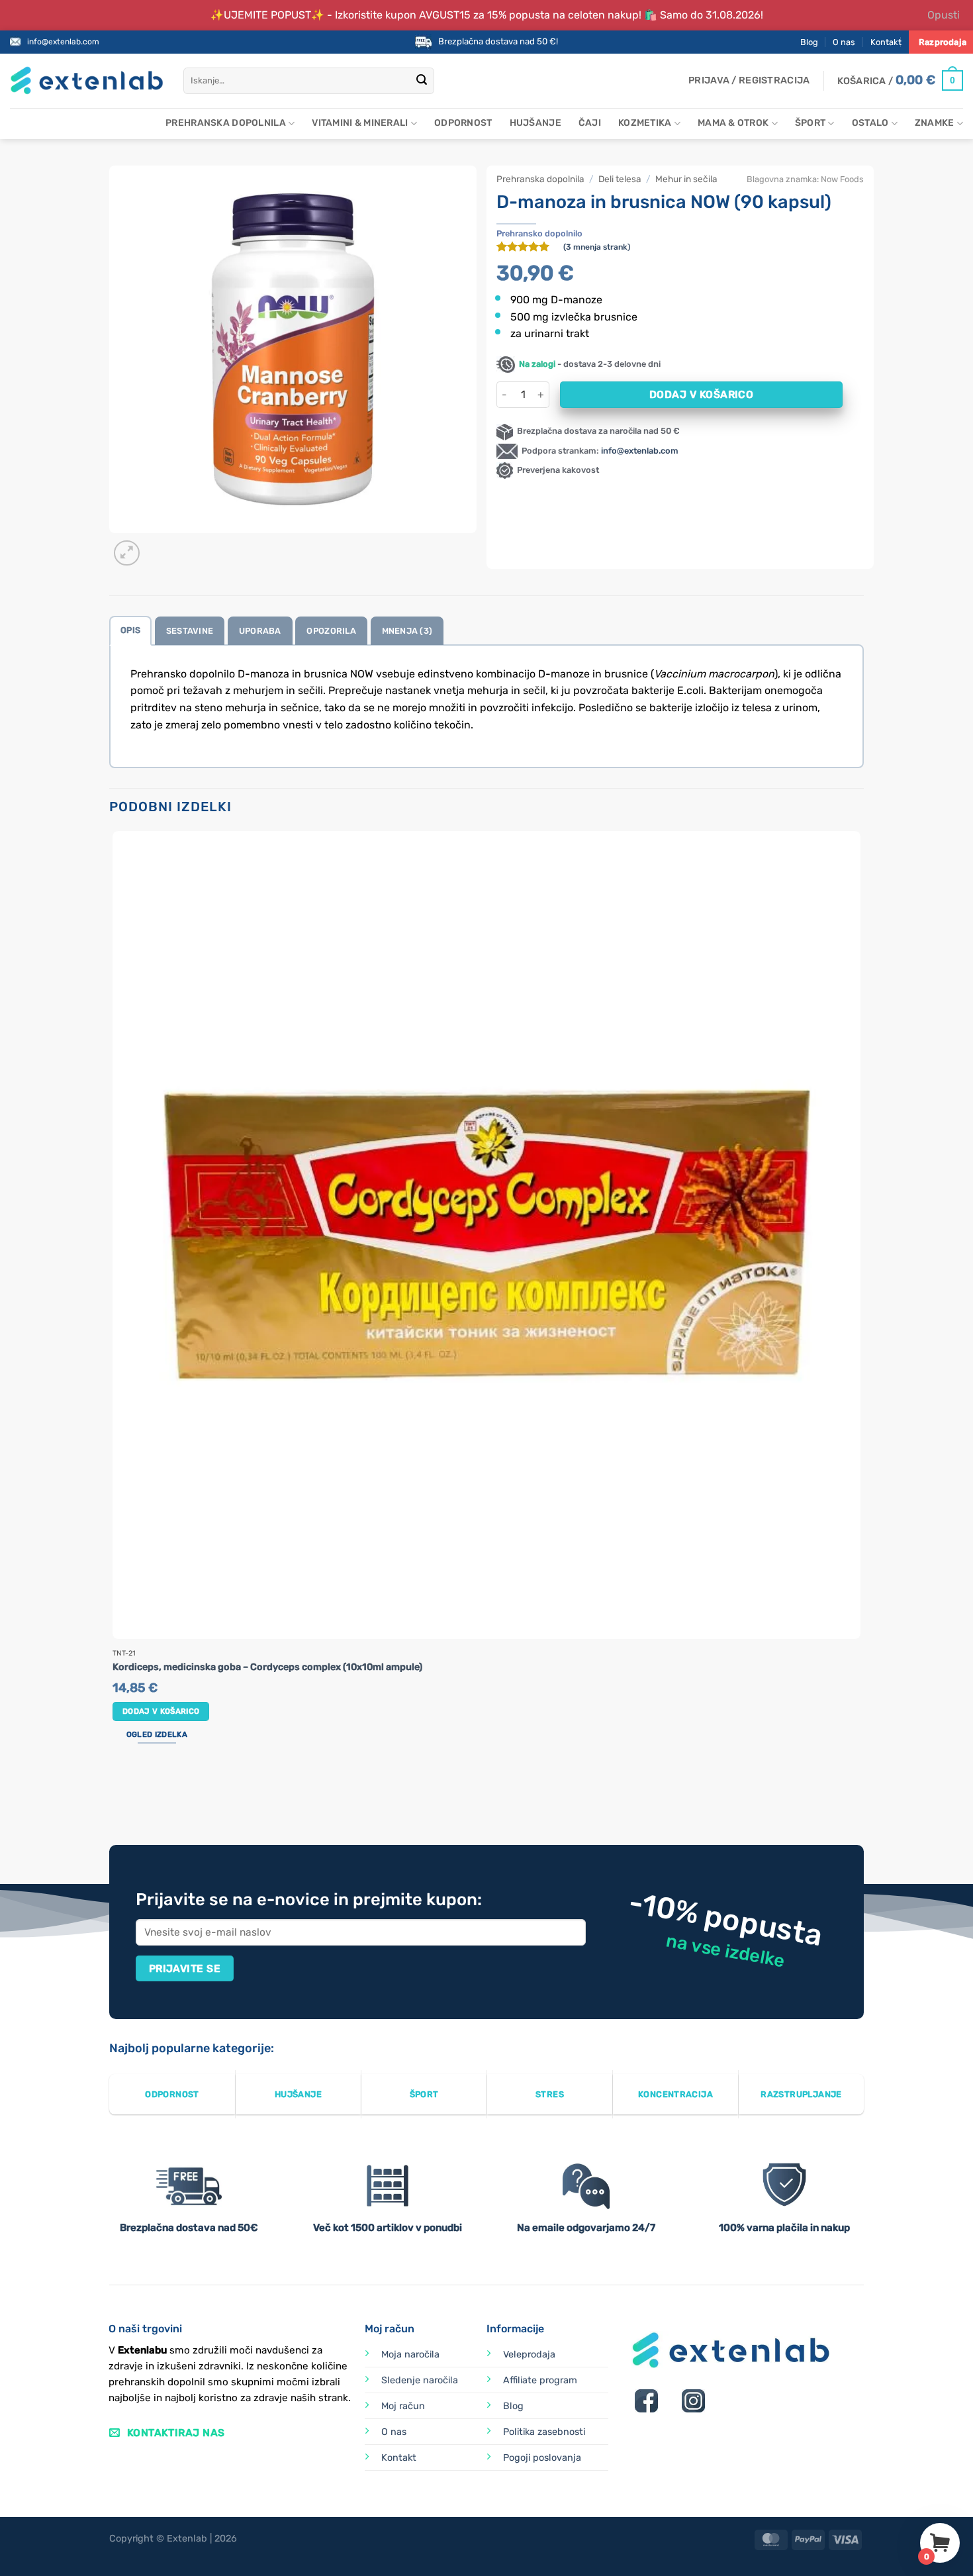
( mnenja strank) (597, 247)
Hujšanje (535, 123)
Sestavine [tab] (190, 631)
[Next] (159, 546)
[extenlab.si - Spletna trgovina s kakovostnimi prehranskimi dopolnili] (87, 80)
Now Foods (842, 179)
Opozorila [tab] (331, 631)
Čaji (590, 123)
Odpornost (463, 123)
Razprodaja (943, 42)
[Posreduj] (422, 81)
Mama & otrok (733, 123)
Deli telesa (620, 179)
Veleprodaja (529, 2354)
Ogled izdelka (157, 1734)
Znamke (935, 123)
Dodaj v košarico (701, 394)
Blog (809, 42)
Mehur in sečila (686, 179)
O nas (844, 42)
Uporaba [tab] (260, 631)
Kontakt (886, 42)
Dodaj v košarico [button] (161, 1711)
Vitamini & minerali (360, 123)
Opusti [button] (944, 15)
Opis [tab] (130, 630)
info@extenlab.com (63, 42)
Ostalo (870, 123)
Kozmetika (645, 123)
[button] (749, 81)
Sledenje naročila (420, 2380)
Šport (810, 123)
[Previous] (116, 1795)
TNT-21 (124, 1654)
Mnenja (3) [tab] (407, 631)
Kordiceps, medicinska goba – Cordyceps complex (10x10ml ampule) (267, 1667)
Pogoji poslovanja (542, 2458)
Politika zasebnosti (544, 2432)
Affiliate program (540, 2380)
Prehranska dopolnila (226, 123)
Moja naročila (410, 2354)
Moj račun (403, 2406)
